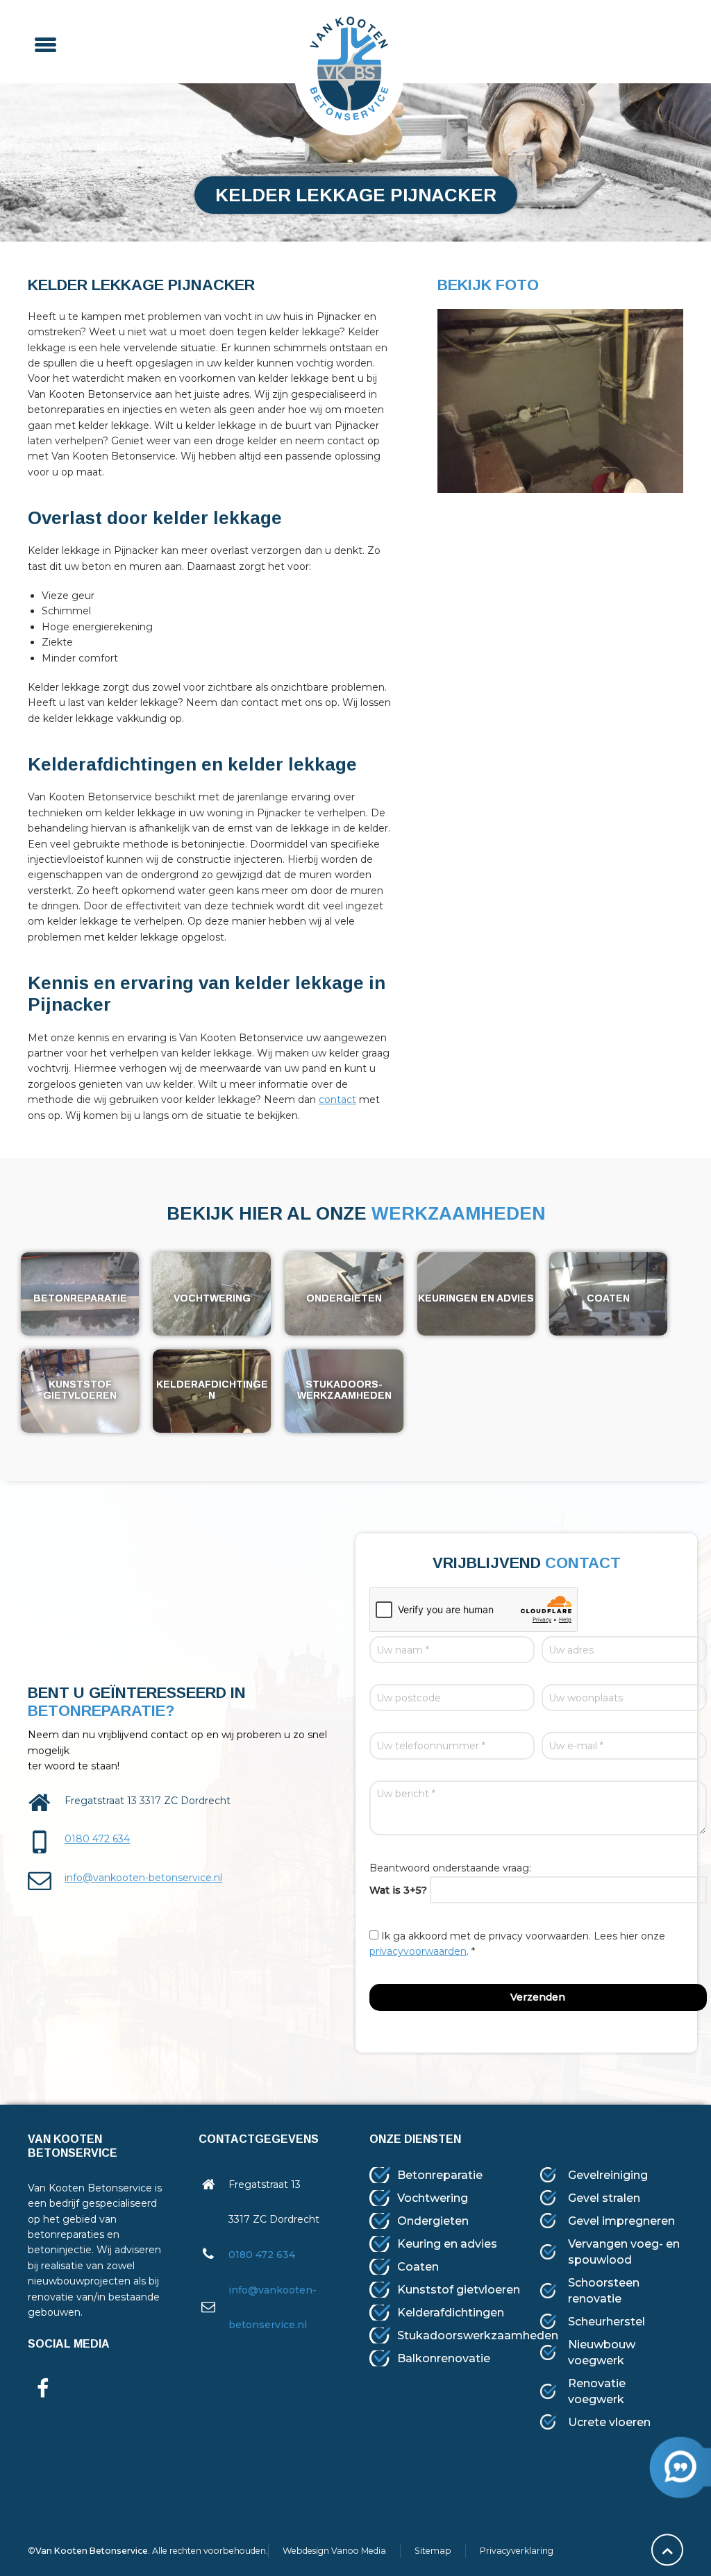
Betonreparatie (440, 2175)
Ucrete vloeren (609, 2422)
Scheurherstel (607, 2322)
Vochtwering (433, 2198)
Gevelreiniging (608, 2175)
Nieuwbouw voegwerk (602, 2352)
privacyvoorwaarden (418, 1951)
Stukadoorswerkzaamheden (478, 2335)
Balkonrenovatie (444, 2358)
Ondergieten (433, 2221)
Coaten (418, 2267)
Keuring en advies (447, 2244)
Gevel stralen (604, 2198)
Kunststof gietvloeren (459, 2290)
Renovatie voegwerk (597, 2391)
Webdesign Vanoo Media (334, 2551)
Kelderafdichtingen (451, 2313)
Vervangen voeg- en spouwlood (624, 2252)
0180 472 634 (97, 1839)
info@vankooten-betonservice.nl (143, 1878)
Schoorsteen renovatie (604, 2291)
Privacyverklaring (517, 2551)
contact (337, 1100)
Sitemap (433, 2551)
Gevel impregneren (621, 2221)
